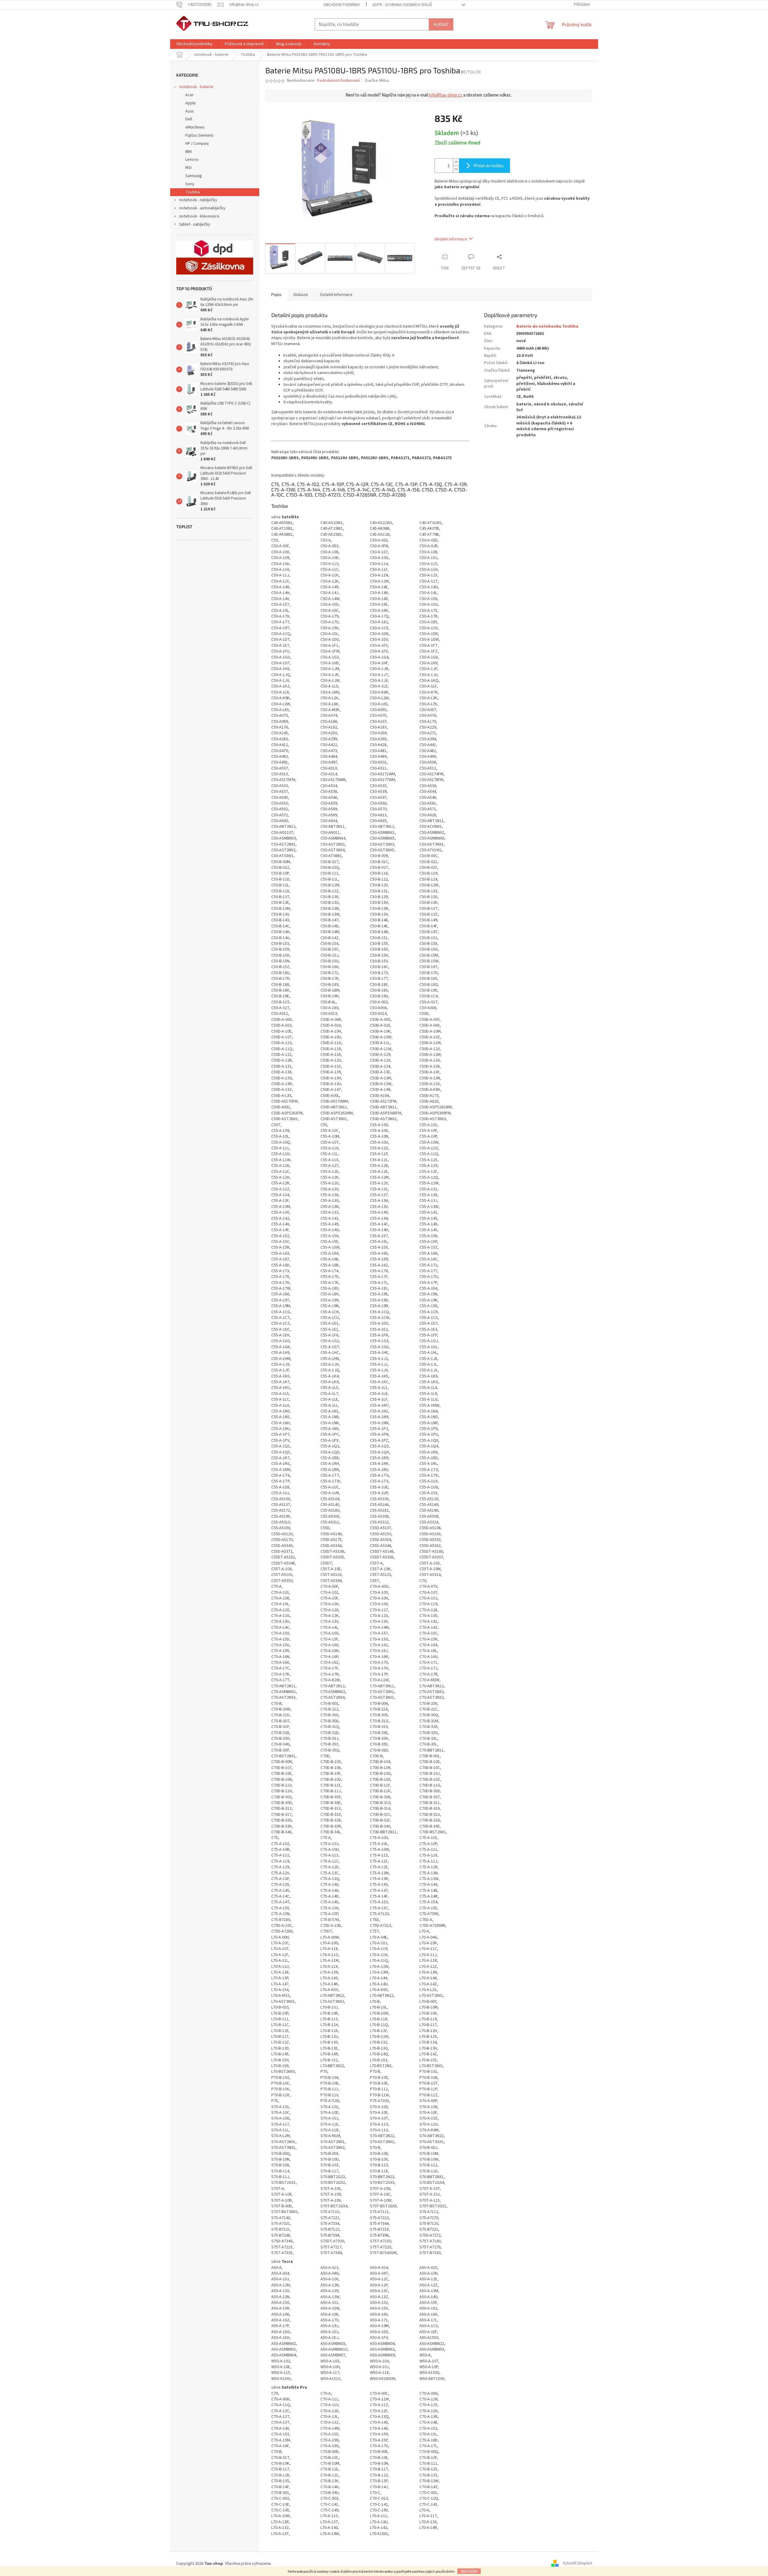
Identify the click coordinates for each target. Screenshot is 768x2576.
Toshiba (193, 192)
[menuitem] (194, 44)
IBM (188, 152)
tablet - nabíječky (195, 224)
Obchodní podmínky (342, 5)
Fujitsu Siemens (199, 135)
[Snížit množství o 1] (456, 169)
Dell (189, 119)
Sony (190, 184)
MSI (188, 168)
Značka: (377, 81)
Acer (190, 95)
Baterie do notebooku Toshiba (547, 326)
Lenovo (192, 160)
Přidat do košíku (489, 165)
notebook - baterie (196, 87)
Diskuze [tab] (301, 295)
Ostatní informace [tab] (336, 295)
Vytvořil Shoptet (577, 2564)
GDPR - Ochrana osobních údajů (402, 5)
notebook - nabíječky (198, 200)
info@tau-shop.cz (446, 95)
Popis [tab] (276, 295)
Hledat (441, 24)
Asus (190, 111)
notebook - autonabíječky (202, 208)
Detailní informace (451, 239)
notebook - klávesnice (199, 216)
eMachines (195, 127)
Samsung (194, 176)
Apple (191, 103)
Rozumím (469, 2571)
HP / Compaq (197, 144)
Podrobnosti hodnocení (338, 81)
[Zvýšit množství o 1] (456, 162)
